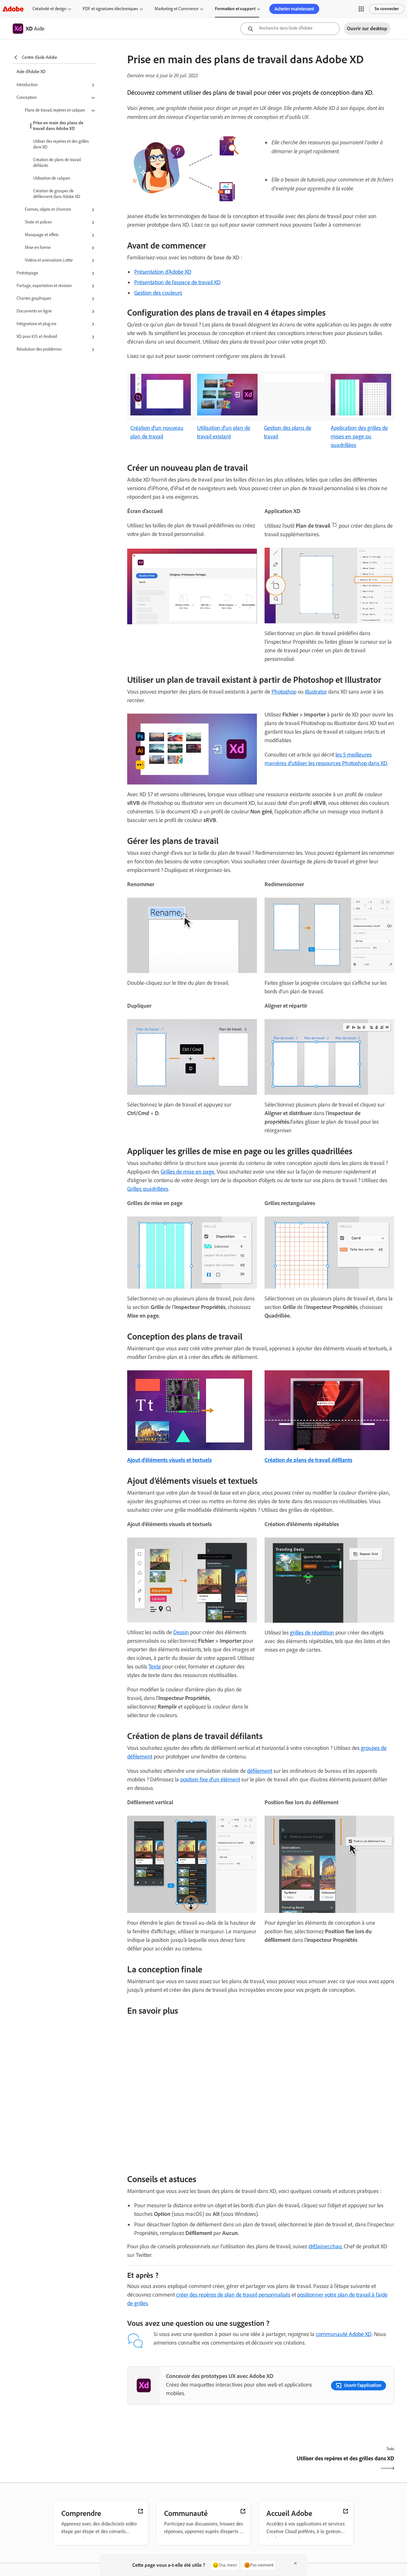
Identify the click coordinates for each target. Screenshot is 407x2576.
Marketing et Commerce (176, 9)
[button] (361, 9)
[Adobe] (13, 9)
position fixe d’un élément (210, 1779)
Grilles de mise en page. (188, 1172)
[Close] (295, 2563)
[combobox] (290, 29)
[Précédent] (193, 2464)
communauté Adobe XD (344, 2334)
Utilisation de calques (52, 178)
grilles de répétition (312, 1633)
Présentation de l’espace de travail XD (177, 282)
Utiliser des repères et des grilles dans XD (61, 144)
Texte (155, 1667)
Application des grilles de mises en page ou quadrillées (359, 436)
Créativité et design (49, 9)
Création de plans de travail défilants (57, 163)
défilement (260, 1771)
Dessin (181, 1632)
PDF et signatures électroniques (110, 9)
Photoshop (284, 692)
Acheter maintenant (294, 9)
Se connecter (387, 9)
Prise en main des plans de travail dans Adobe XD (58, 126)
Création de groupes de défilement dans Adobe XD (57, 194)
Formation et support (235, 9)
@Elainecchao (325, 2246)
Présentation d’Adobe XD (163, 272)
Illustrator (316, 692)
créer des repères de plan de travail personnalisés (233, 2295)
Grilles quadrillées (148, 1189)
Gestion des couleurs (158, 293)
